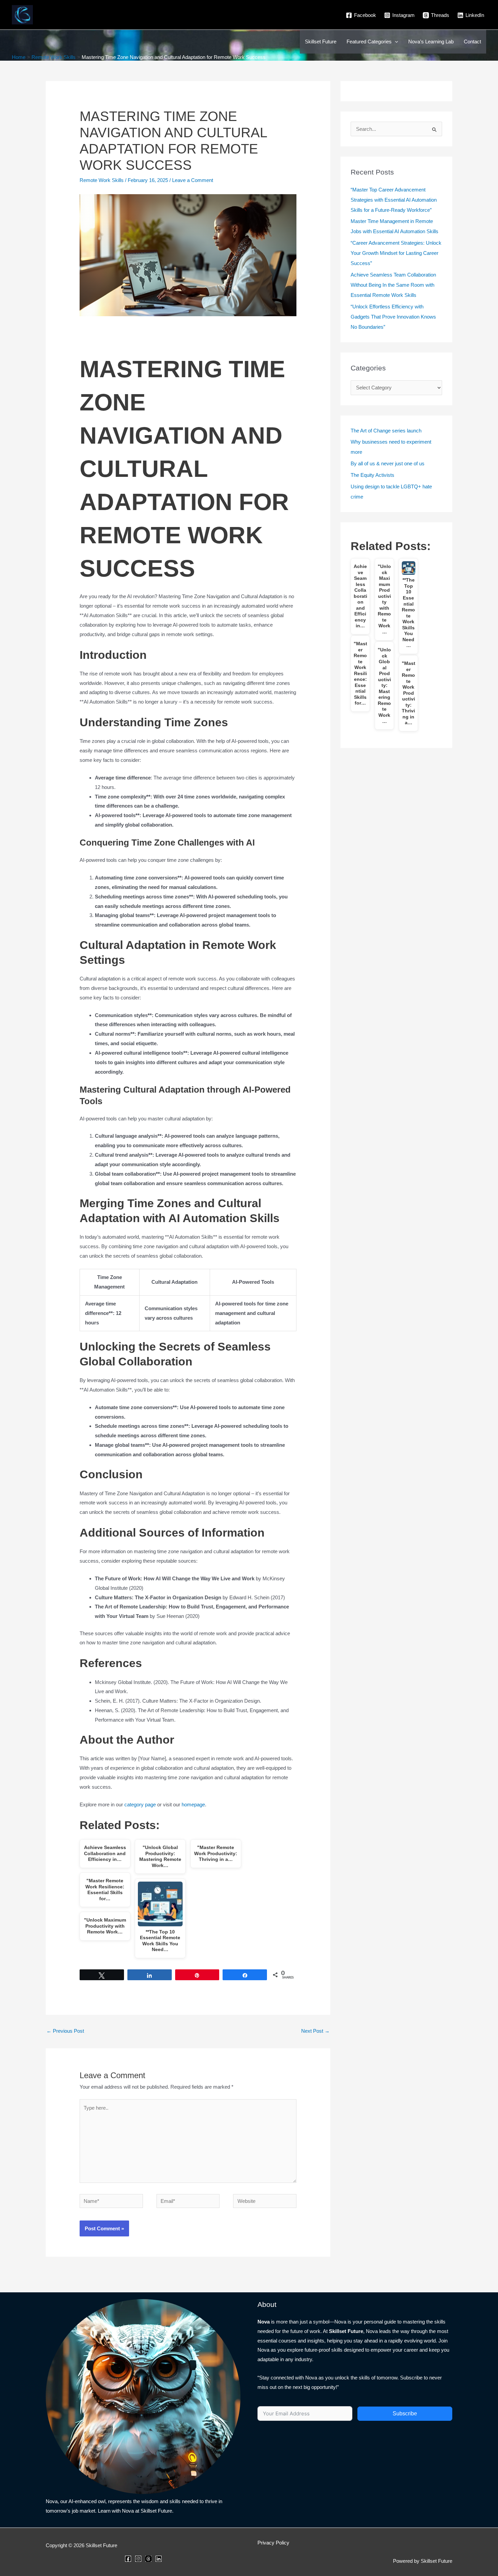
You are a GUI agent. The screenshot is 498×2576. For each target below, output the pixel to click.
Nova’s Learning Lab (431, 42)
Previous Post (65, 2031)
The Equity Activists (372, 475)
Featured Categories (369, 42)
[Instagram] (138, 2559)
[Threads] (148, 2559)
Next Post (315, 2031)
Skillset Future (321, 42)
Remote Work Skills (102, 180)
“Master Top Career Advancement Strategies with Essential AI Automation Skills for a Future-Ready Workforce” (394, 200)
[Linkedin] (159, 2559)
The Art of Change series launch (386, 431)
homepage (193, 1804)
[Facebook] (128, 2559)
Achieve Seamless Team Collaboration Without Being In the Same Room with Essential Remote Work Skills (393, 285)
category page (140, 1804)
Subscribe (405, 2413)
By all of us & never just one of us (388, 463)
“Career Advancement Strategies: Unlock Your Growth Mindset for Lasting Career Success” (396, 253)
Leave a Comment (193, 180)
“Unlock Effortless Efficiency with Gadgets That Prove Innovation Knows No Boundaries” (393, 317)
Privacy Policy (273, 2543)
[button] (395, 42)
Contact (472, 42)
